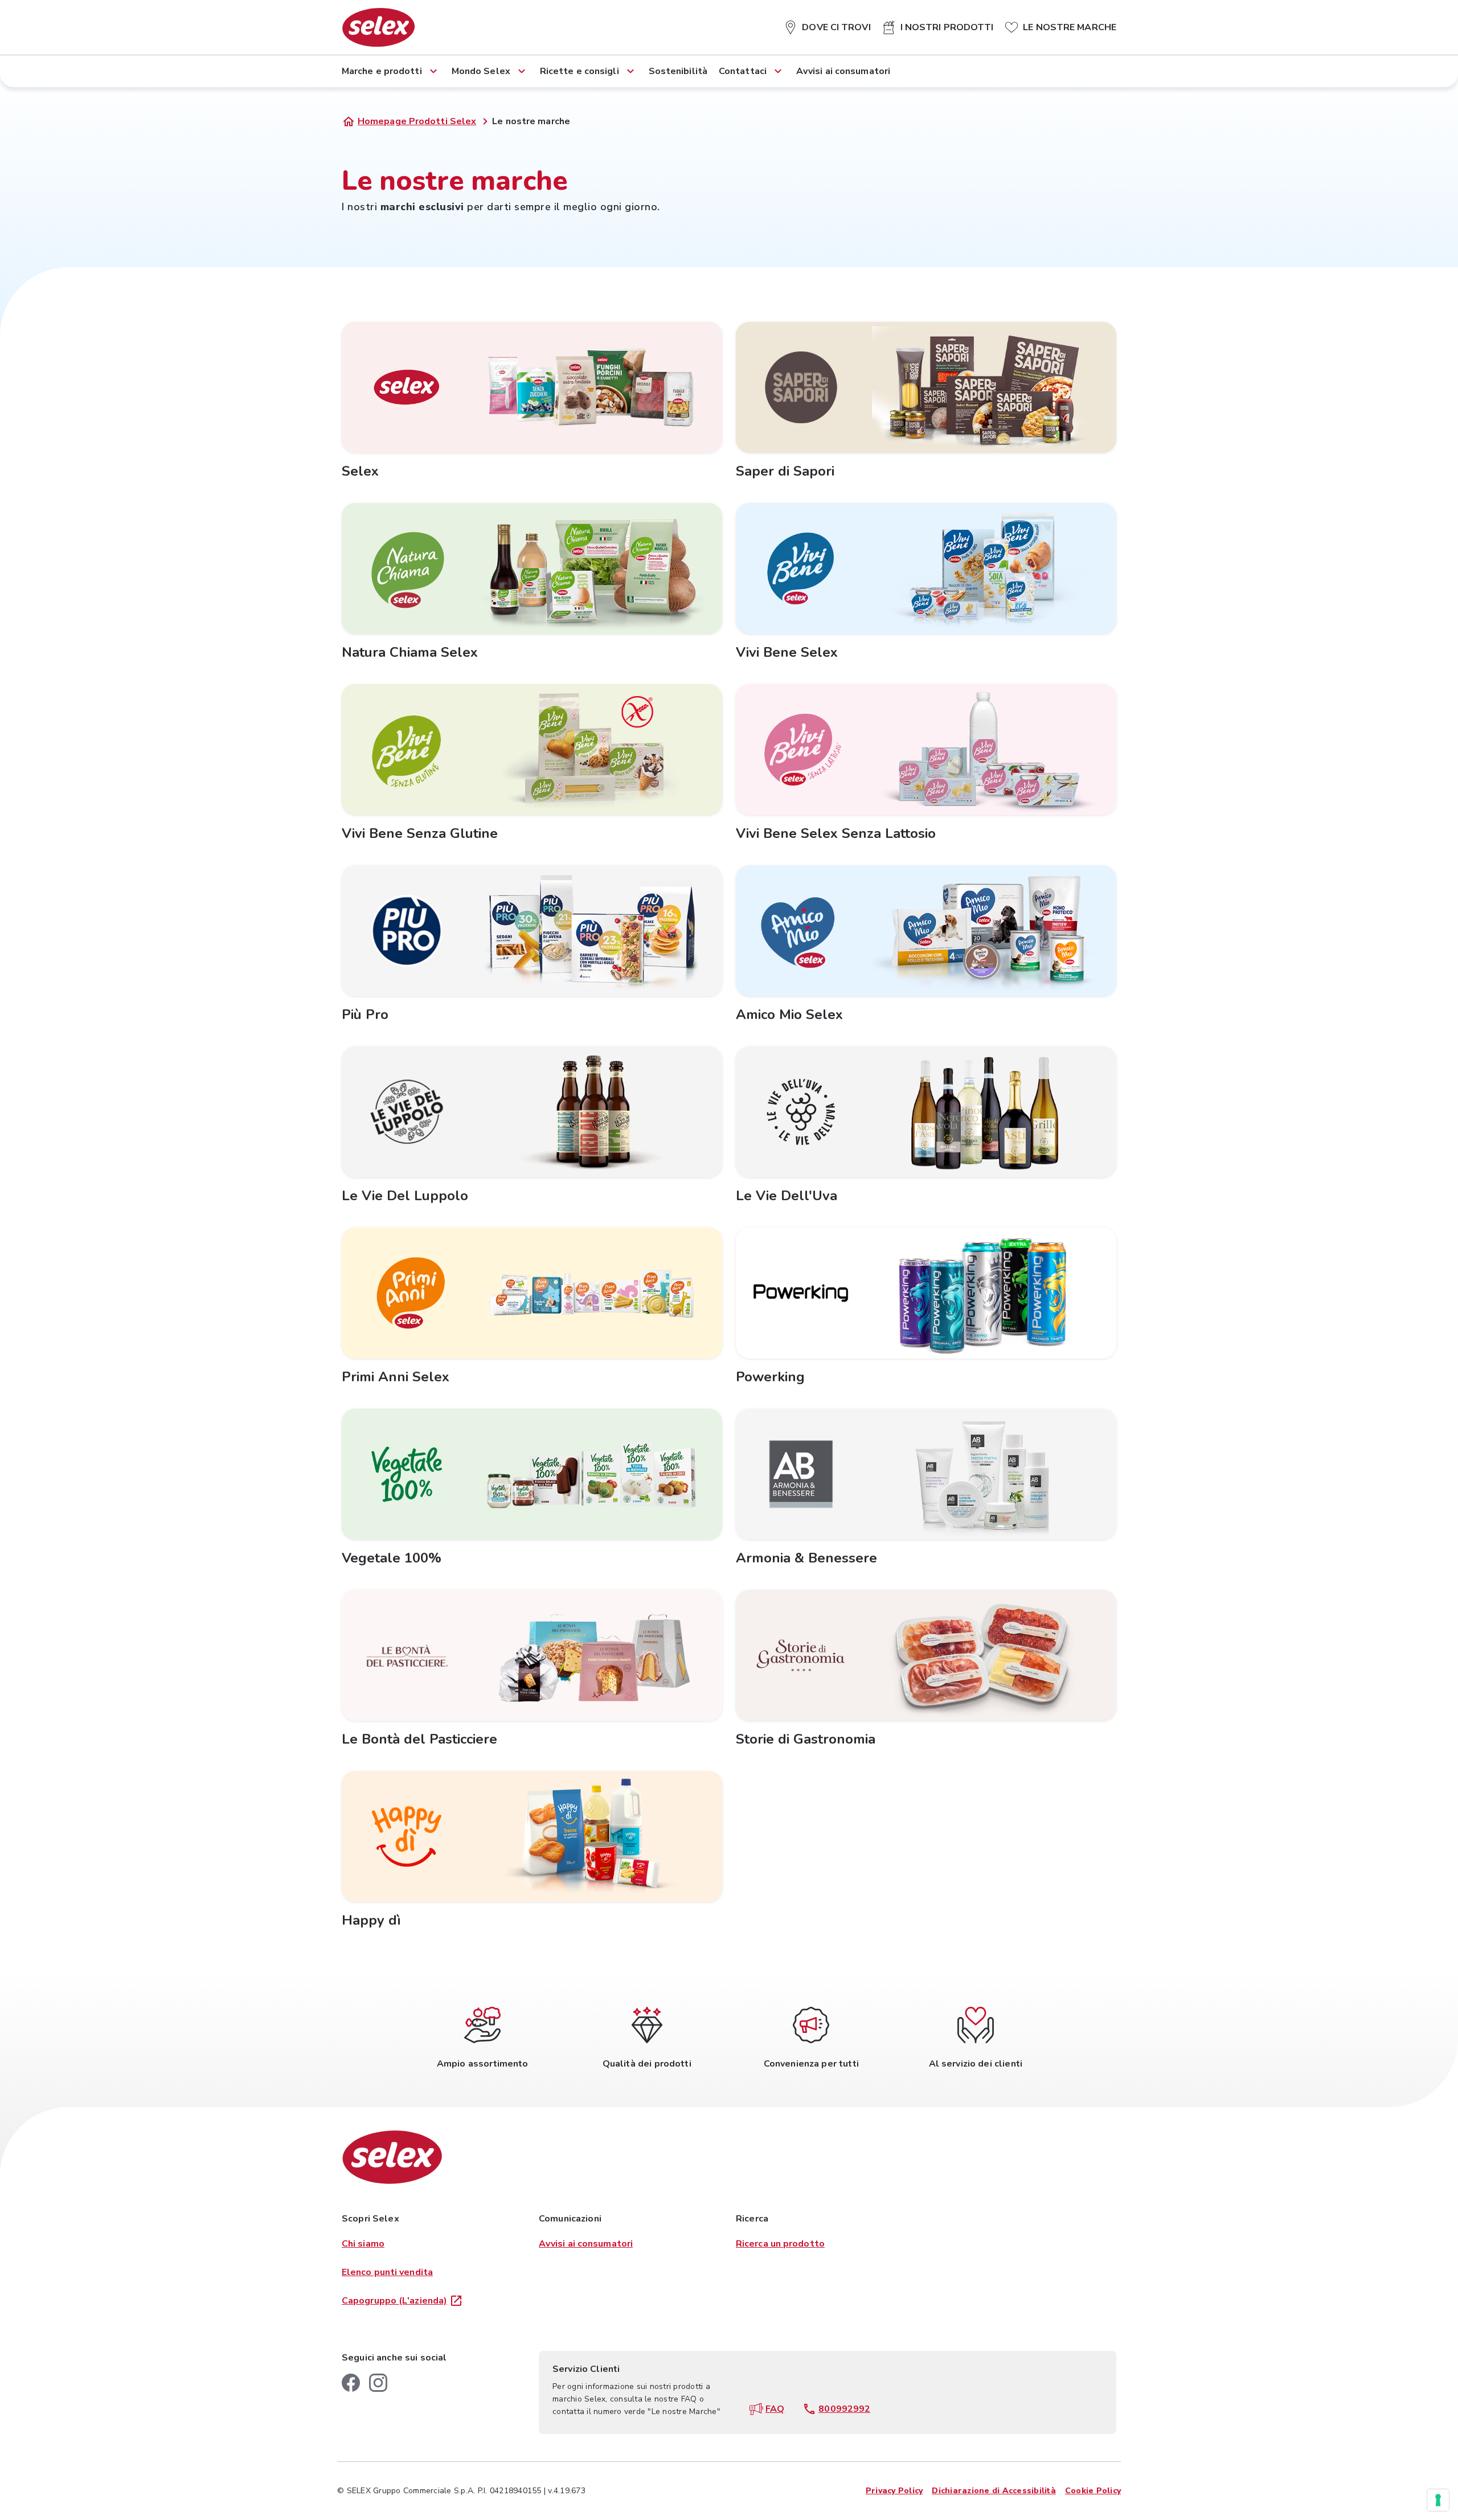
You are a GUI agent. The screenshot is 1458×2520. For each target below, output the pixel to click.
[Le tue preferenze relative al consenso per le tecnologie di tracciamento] (1438, 2500)
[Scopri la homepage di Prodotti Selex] (378, 27)
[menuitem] (827, 25)
